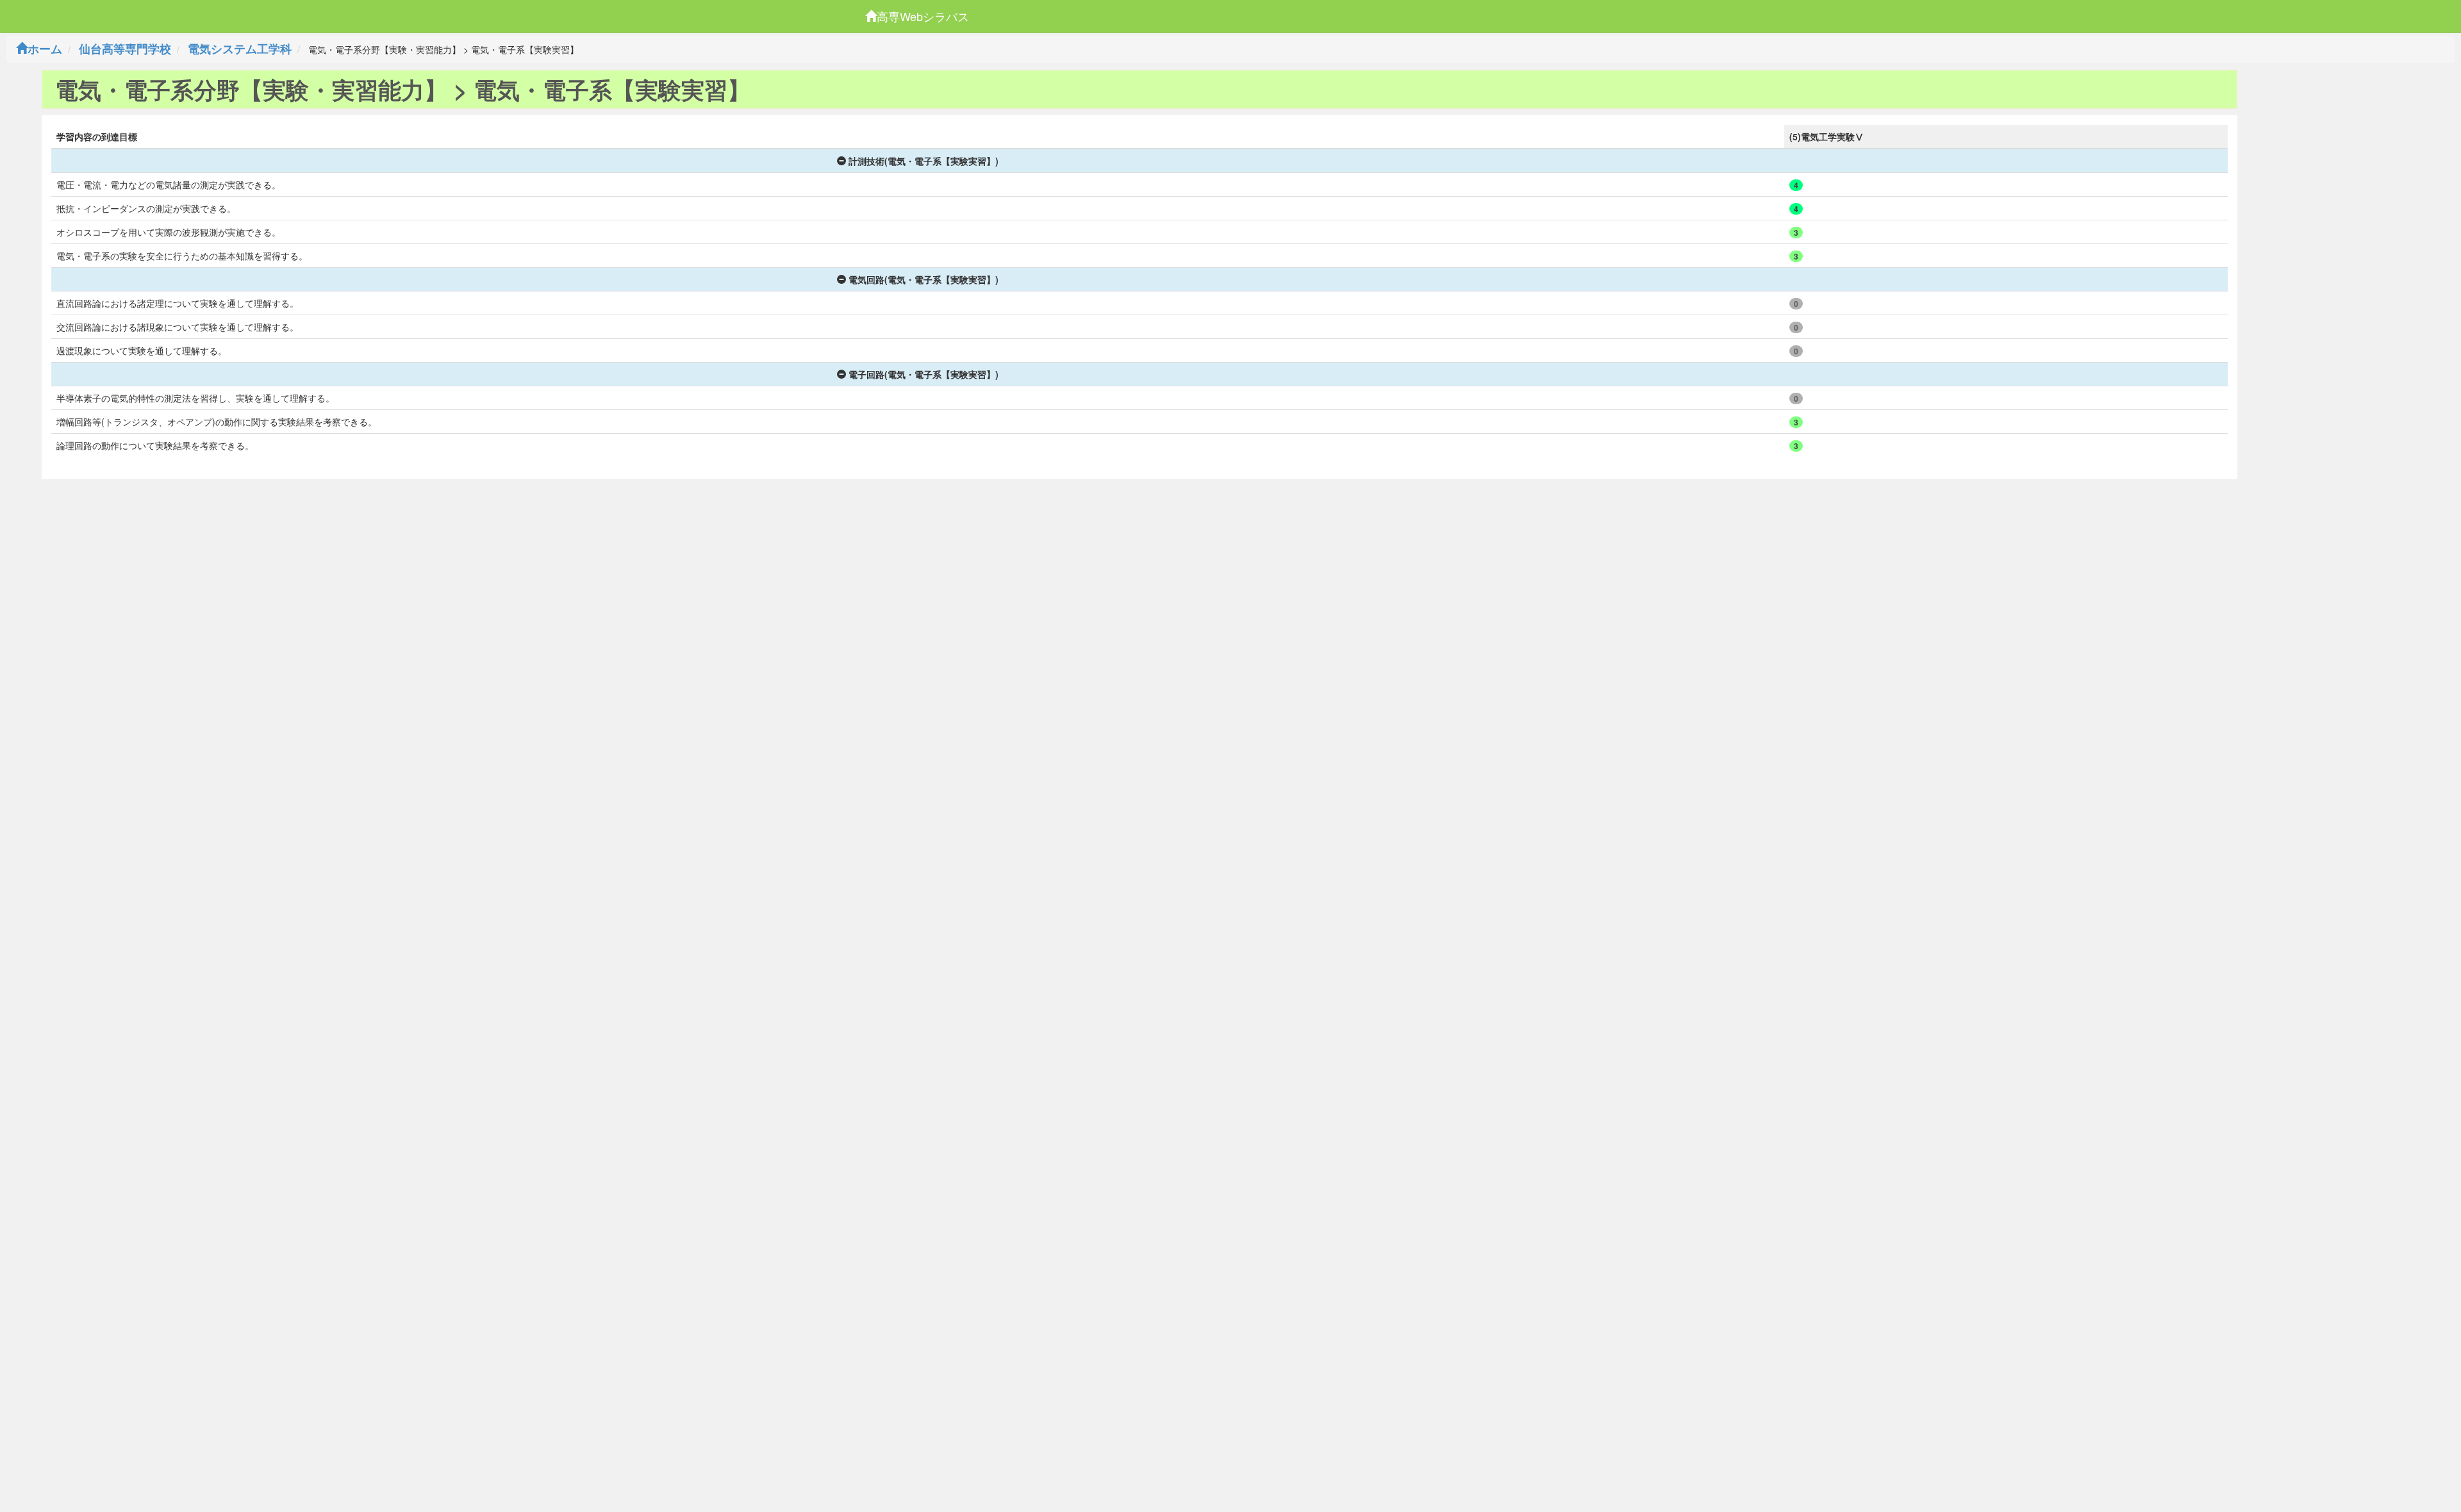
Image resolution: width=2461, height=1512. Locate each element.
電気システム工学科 (240, 49)
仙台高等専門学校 (125, 49)
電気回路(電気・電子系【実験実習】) (924, 279)
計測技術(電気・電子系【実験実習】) (924, 161)
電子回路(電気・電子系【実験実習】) (924, 374)
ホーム (45, 49)
